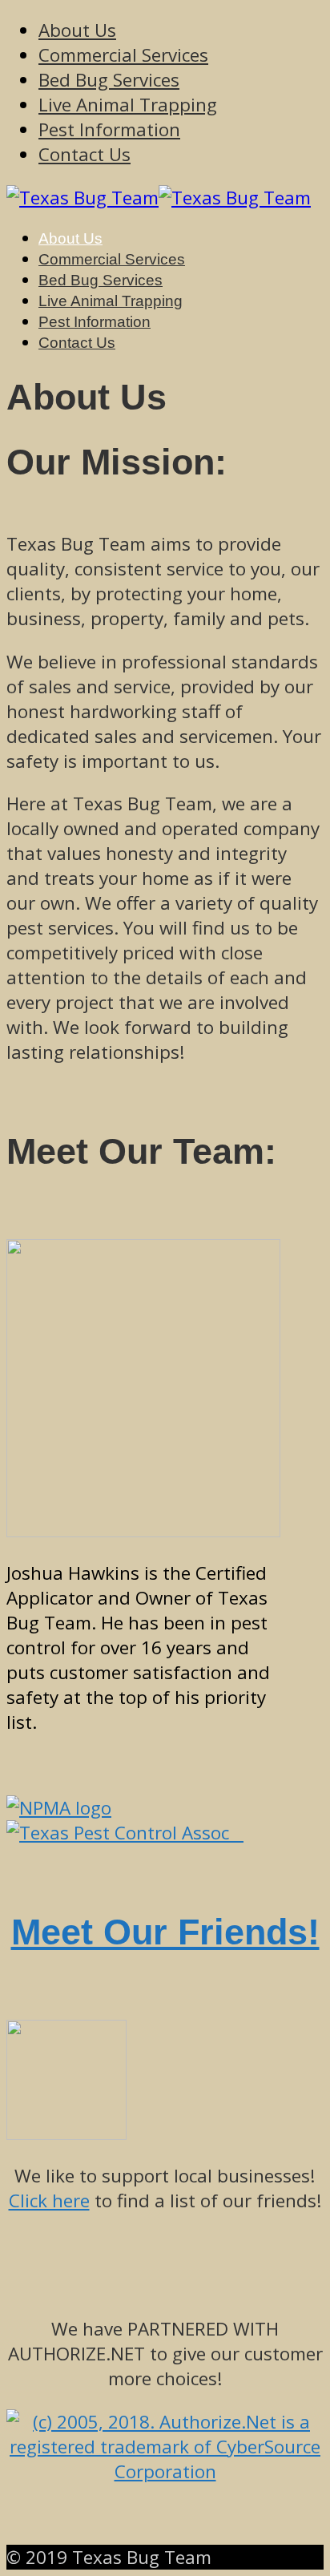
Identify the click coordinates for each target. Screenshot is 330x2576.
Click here (49, 2201)
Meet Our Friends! (165, 1932)
